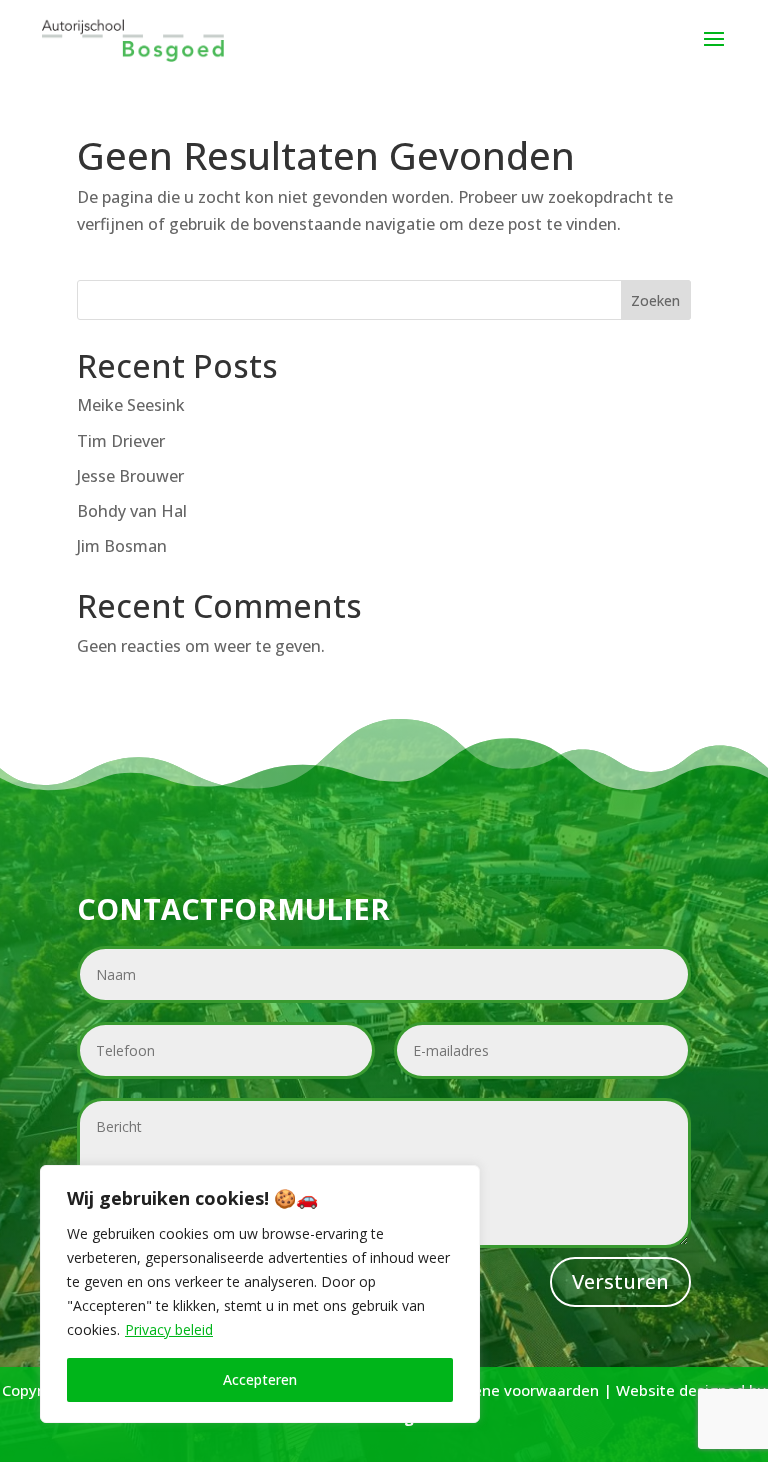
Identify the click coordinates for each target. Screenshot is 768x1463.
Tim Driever (121, 441)
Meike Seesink (131, 405)
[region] (260, 1294)
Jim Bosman (122, 546)
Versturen (620, 1281)
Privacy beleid (169, 1329)
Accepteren (260, 1379)
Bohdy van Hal (132, 511)
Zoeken (655, 300)
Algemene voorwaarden (513, 1390)
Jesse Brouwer (130, 476)
